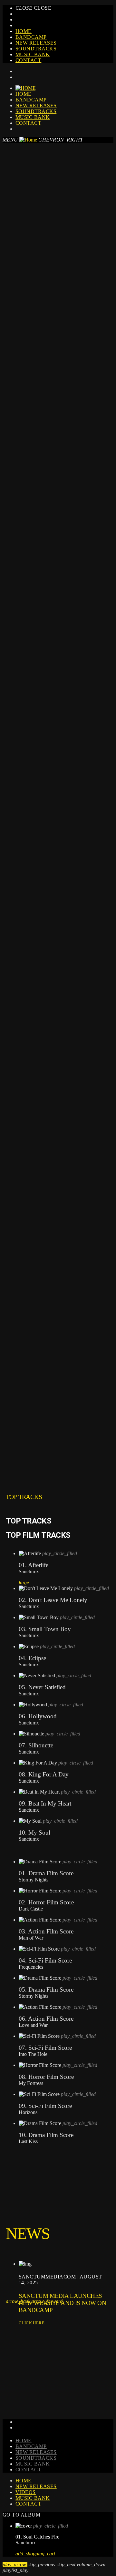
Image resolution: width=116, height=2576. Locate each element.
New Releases (36, 43)
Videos (26, 2492)
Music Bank (33, 54)
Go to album (21, 2515)
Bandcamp (31, 37)
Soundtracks (36, 49)
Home (24, 31)
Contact (28, 60)
